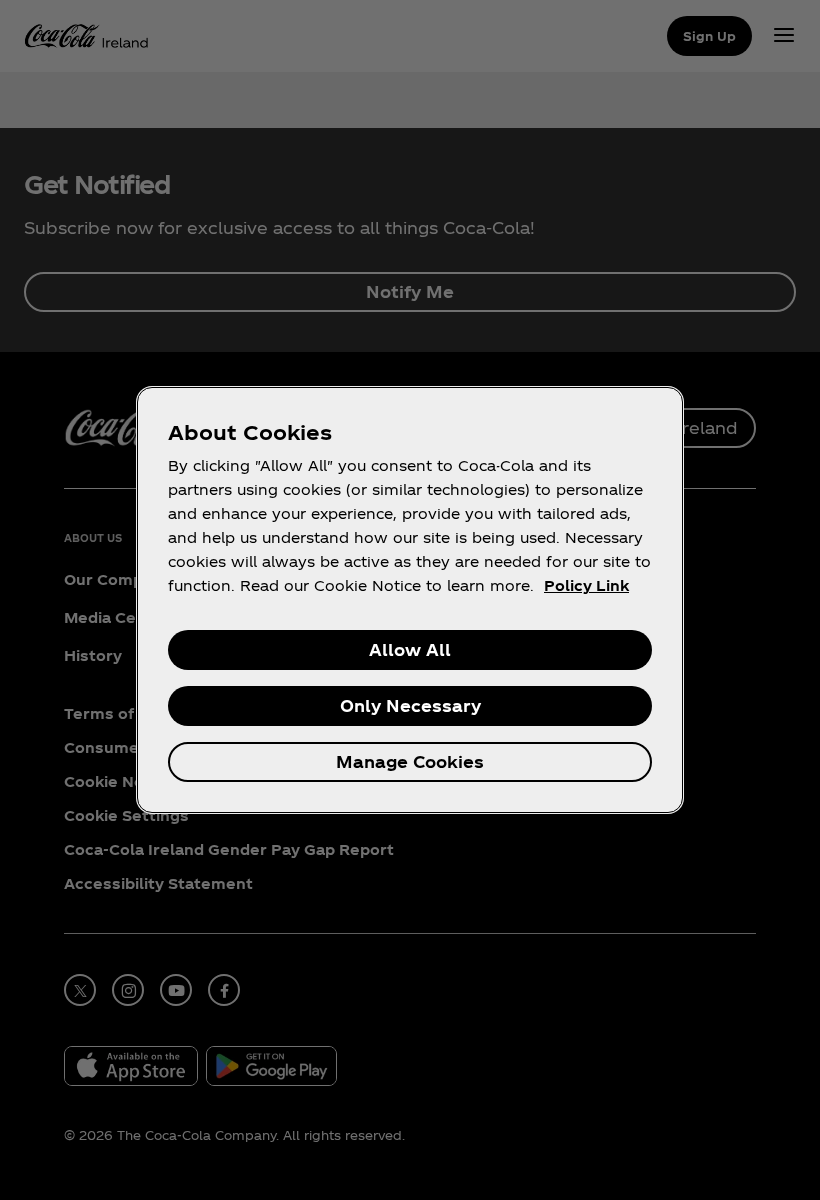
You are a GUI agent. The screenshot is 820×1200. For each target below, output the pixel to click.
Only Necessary (410, 705)
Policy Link (586, 585)
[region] (410, 600)
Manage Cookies (410, 761)
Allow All (410, 649)
